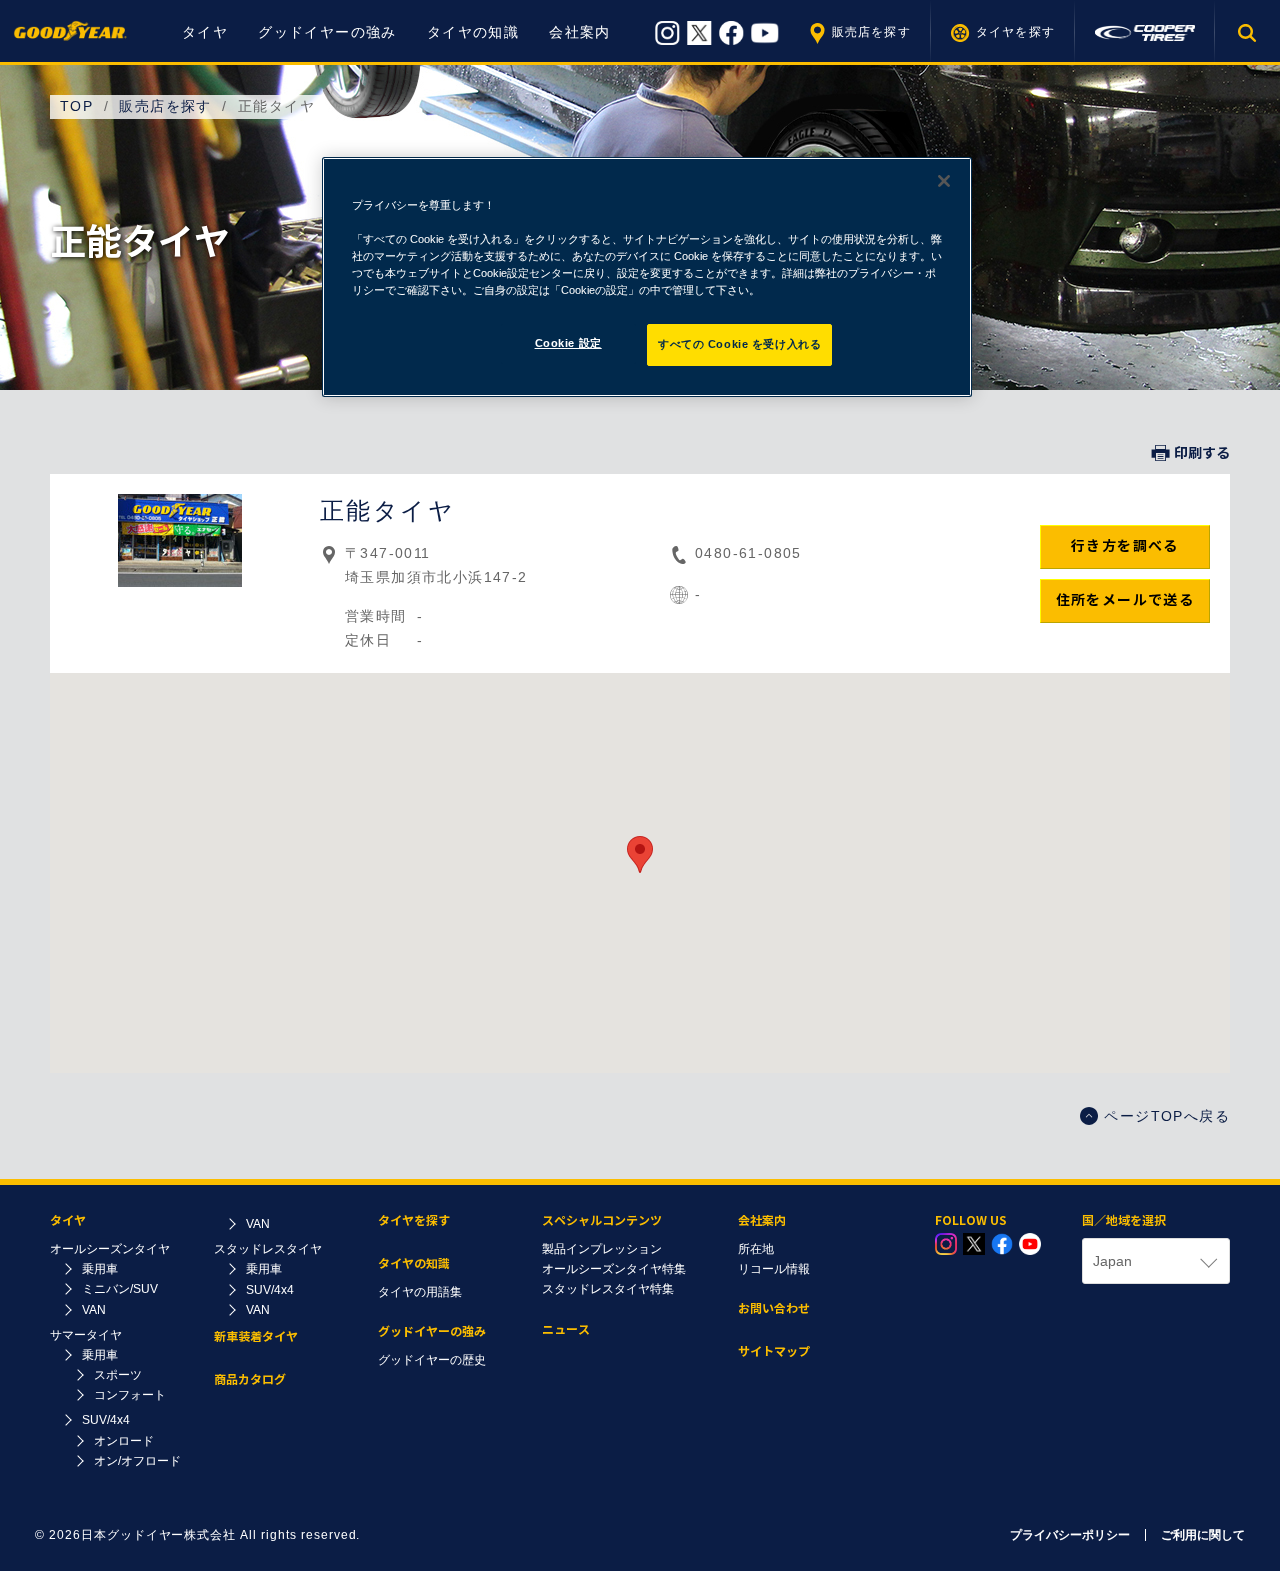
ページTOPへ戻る (1167, 1116)
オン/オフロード (137, 1461)
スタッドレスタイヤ (268, 1249)
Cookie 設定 (568, 343)
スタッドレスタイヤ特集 (608, 1289)
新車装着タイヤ (256, 1336)
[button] (640, 854)
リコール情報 (774, 1269)
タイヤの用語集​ (420, 1292)
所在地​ (756, 1249)
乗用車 (100, 1269)
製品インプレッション (602, 1249)
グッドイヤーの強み (327, 32)
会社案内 (580, 32)
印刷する (1202, 453)
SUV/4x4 (106, 1420)
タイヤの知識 (473, 32)
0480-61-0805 (748, 553)
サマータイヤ (86, 1335)
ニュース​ (566, 1329)
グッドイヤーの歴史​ (432, 1360)
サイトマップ (774, 1351)
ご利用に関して (1203, 1535)
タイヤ (205, 32)
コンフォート (130, 1395)
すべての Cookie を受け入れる (739, 344)
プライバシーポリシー (1070, 1535)
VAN (94, 1310)
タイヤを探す (1015, 32)
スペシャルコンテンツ (602, 1220)
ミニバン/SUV (120, 1289)
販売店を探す (871, 32)
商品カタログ (250, 1379)
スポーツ (118, 1375)
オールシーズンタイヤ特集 (614, 1269)
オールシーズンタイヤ (110, 1249)
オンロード (124, 1441)
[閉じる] (944, 181)
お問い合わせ (774, 1308)
